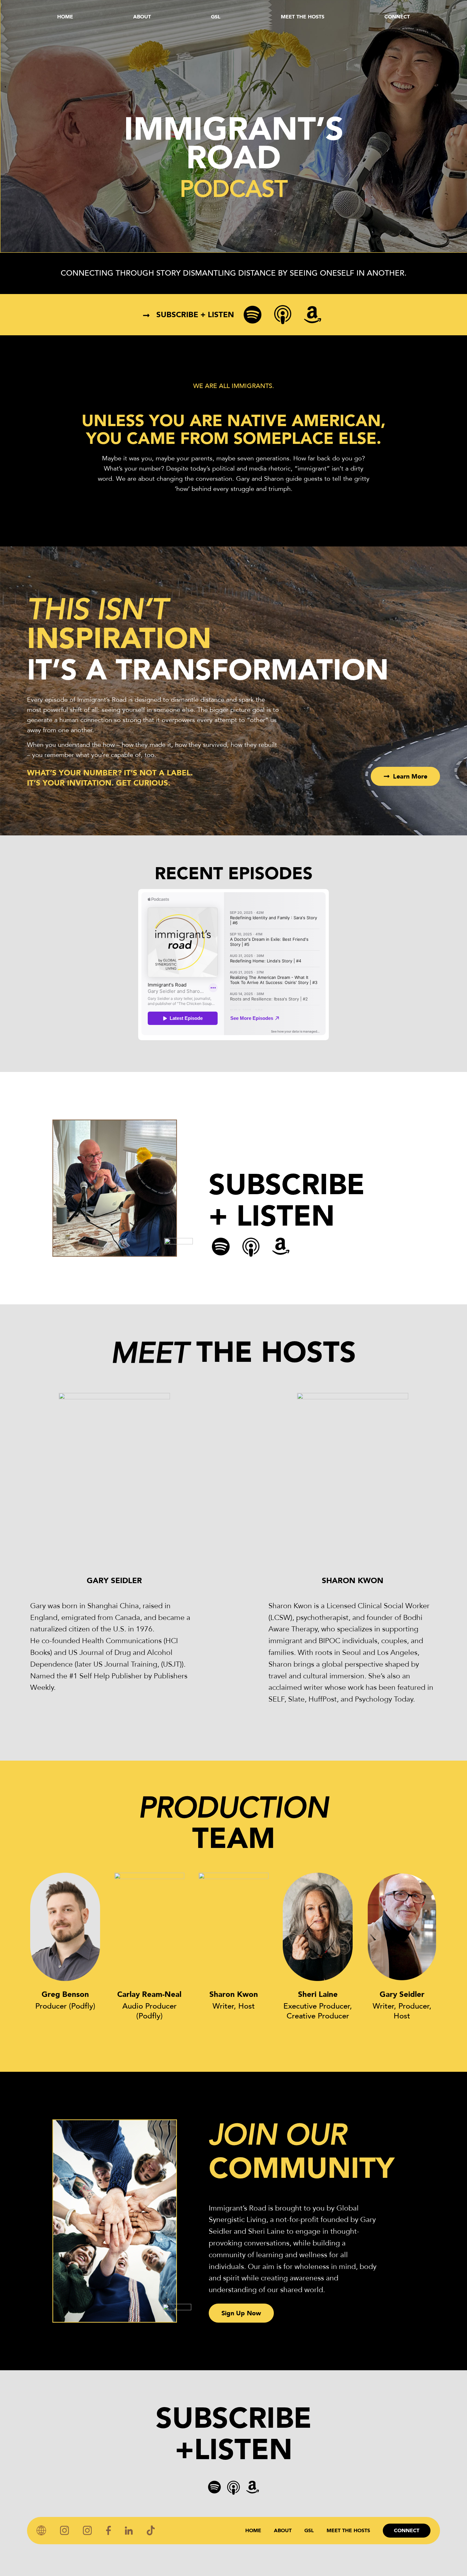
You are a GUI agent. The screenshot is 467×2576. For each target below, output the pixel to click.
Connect (397, 17)
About (142, 17)
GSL (216, 17)
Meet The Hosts (303, 17)
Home (65, 17)
